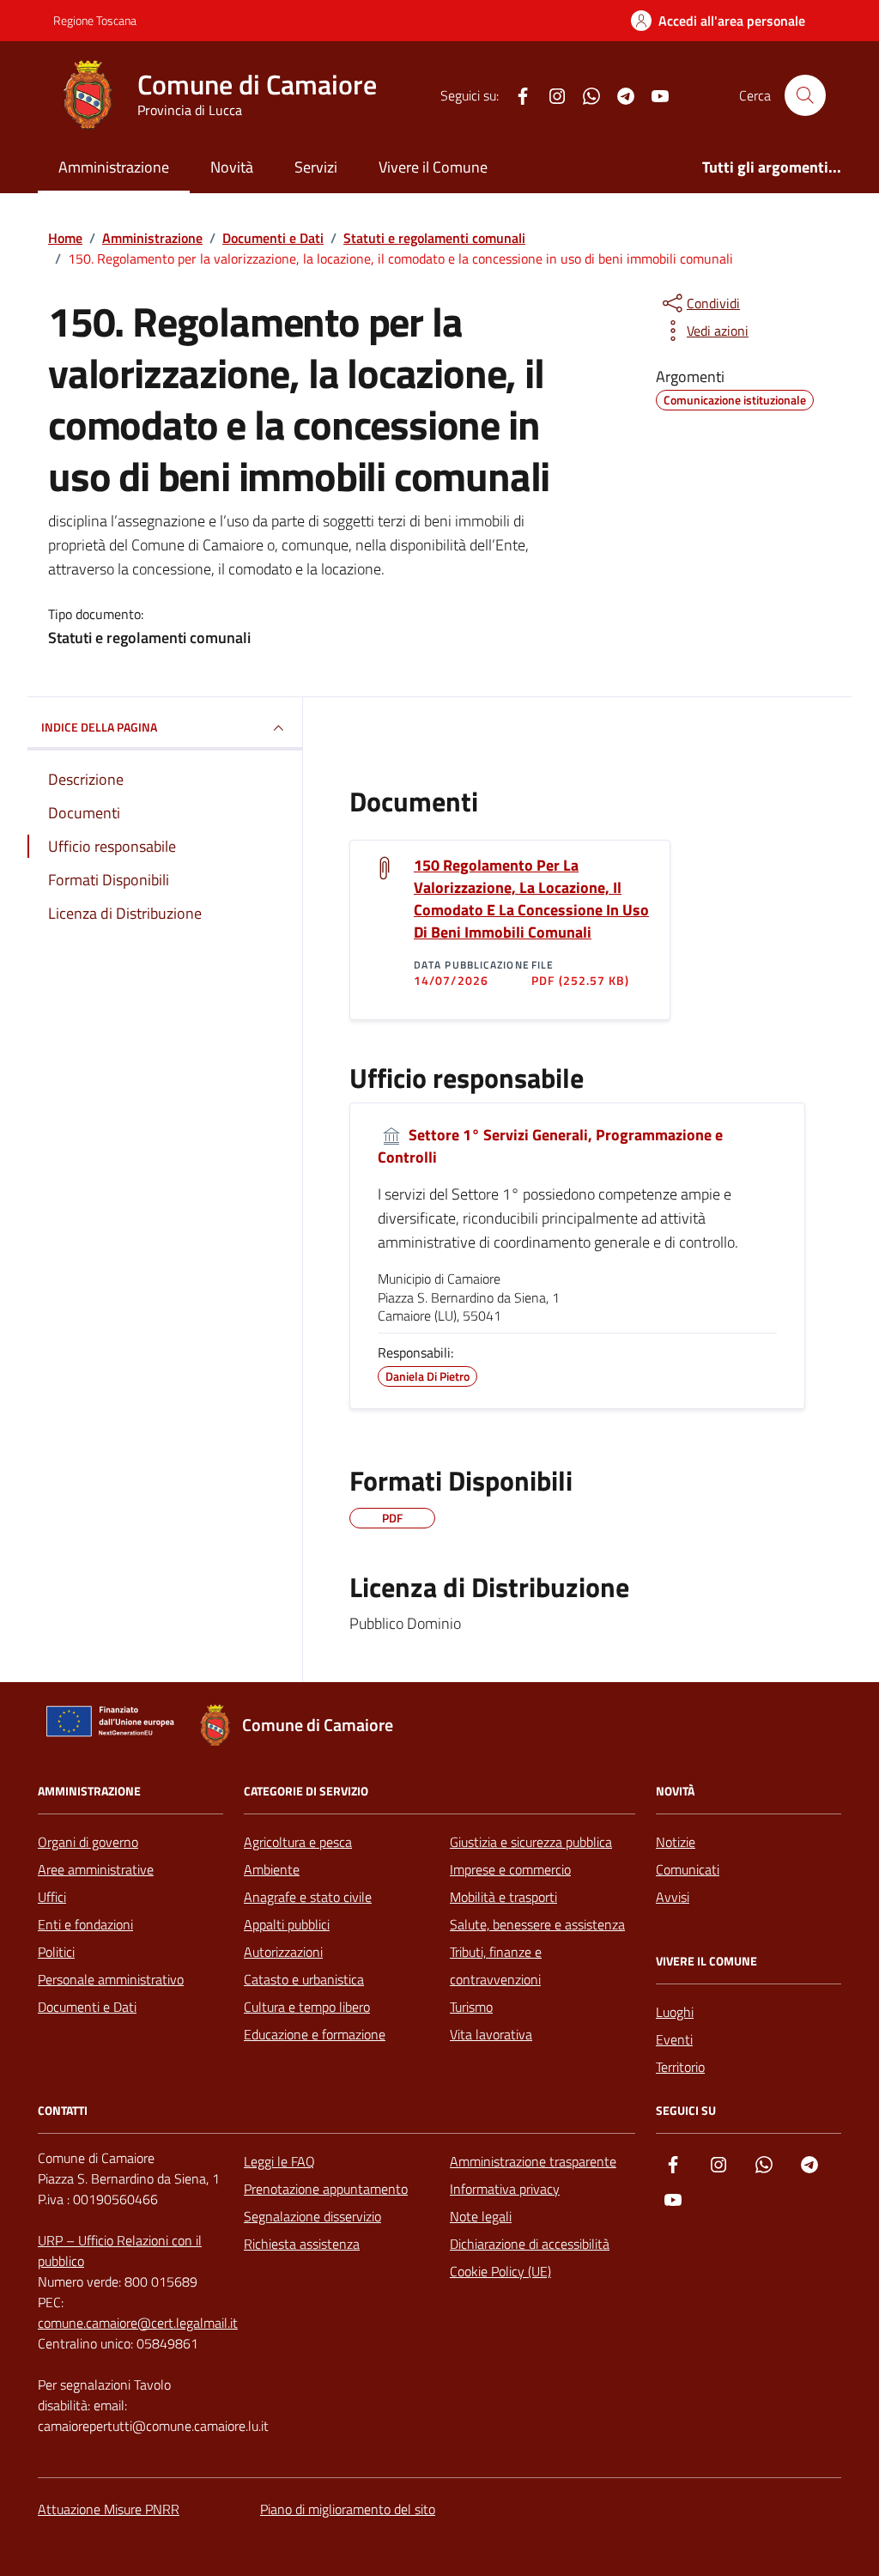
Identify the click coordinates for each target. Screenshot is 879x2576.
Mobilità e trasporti (503, 1897)
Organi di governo (88, 1842)
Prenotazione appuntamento (326, 2189)
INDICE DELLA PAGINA (99, 727)
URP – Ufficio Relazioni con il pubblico (120, 2251)
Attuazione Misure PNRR (109, 2509)
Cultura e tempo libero (307, 2007)
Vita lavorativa (491, 2034)
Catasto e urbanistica (304, 1979)
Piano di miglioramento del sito (348, 2509)
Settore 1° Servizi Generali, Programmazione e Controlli (550, 1147)
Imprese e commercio (510, 1869)
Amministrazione (114, 167)
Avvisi (673, 1897)
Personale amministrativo (111, 1979)
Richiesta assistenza (302, 2244)
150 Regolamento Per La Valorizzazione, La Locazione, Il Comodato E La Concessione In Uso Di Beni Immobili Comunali (531, 899)
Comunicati (688, 1869)
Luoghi (675, 2012)
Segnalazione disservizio (312, 2216)
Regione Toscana (95, 20)
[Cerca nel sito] (805, 95)
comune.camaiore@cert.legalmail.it (138, 2323)
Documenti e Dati (87, 2007)
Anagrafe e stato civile (308, 1897)
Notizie (676, 1842)
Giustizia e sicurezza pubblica (531, 1842)
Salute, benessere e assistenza (537, 1924)
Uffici (52, 1897)
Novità (232, 167)
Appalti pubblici (287, 1924)
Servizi (316, 167)
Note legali (481, 2216)
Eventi (674, 2039)
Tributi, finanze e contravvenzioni (496, 1965)
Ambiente (272, 1869)
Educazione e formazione (315, 2034)
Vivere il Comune (433, 167)
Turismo (471, 2007)
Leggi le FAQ (279, 2161)
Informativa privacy (505, 2189)
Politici (56, 1952)
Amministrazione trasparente (533, 2161)
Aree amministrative (96, 1869)
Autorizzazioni (283, 1952)
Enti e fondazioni (85, 1924)
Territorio (680, 2067)
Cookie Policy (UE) (500, 2271)
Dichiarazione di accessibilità (530, 2244)
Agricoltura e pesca (298, 1842)
